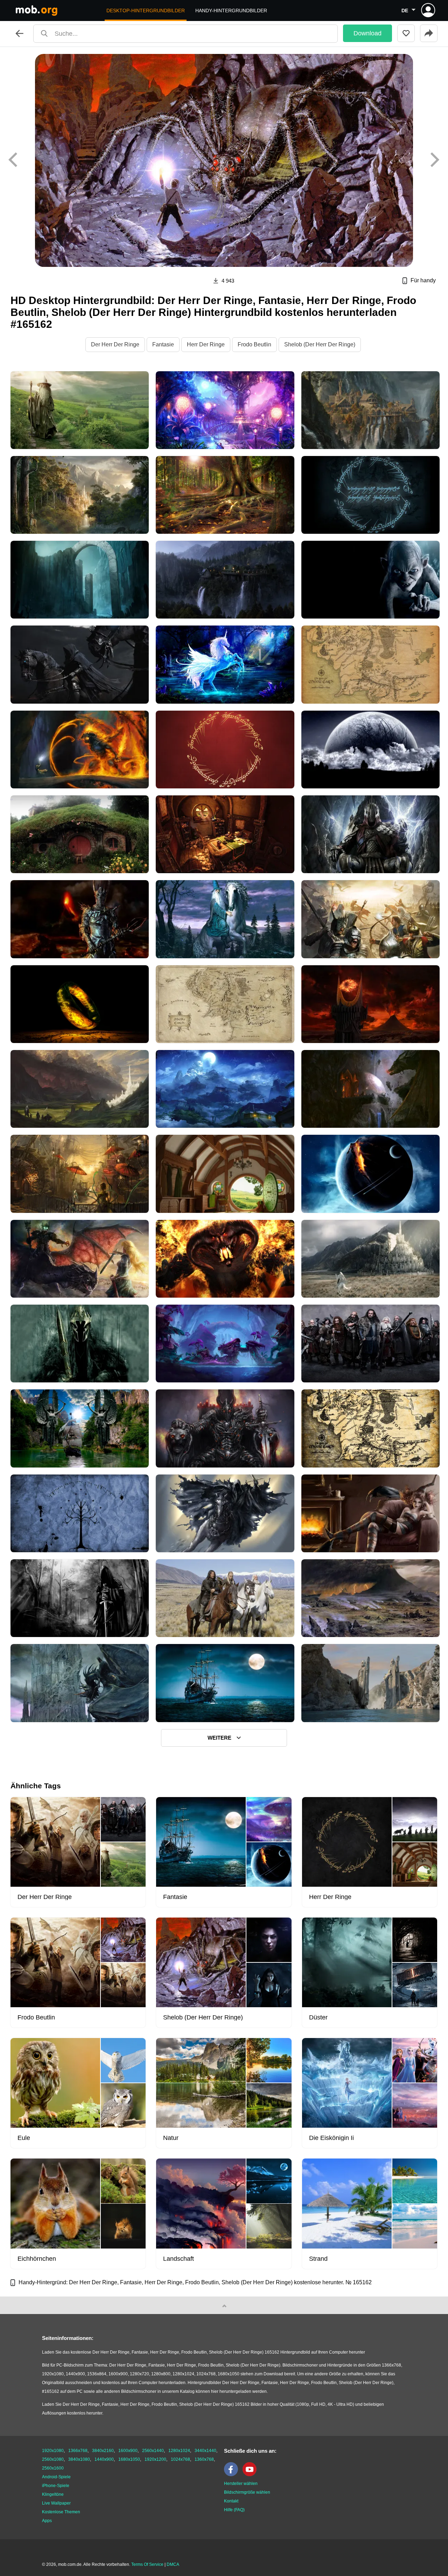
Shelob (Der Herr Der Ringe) (320, 344)
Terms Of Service (147, 2564)
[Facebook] (233, 2475)
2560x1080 (53, 2459)
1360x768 (204, 2459)
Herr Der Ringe (206, 344)
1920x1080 (53, 2451)
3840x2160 (103, 2451)
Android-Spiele (56, 2477)
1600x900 (128, 2451)
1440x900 (104, 2459)
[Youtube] (251, 2475)
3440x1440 (205, 2451)
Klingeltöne (53, 2494)
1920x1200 (155, 2459)
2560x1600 (53, 2468)
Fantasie (163, 344)
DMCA (173, 2564)
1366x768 (78, 2451)
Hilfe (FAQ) (234, 2510)
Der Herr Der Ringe (115, 344)
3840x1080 (79, 2459)
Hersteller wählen (241, 2484)
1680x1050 (129, 2459)
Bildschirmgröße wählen (247, 2492)
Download (367, 33)
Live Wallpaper (56, 2503)
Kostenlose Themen (61, 2512)
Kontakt (231, 2501)
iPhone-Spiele (56, 2486)
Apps (47, 2521)
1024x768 (180, 2459)
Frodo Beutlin (254, 344)
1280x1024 (179, 2451)
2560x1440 (153, 2451)
